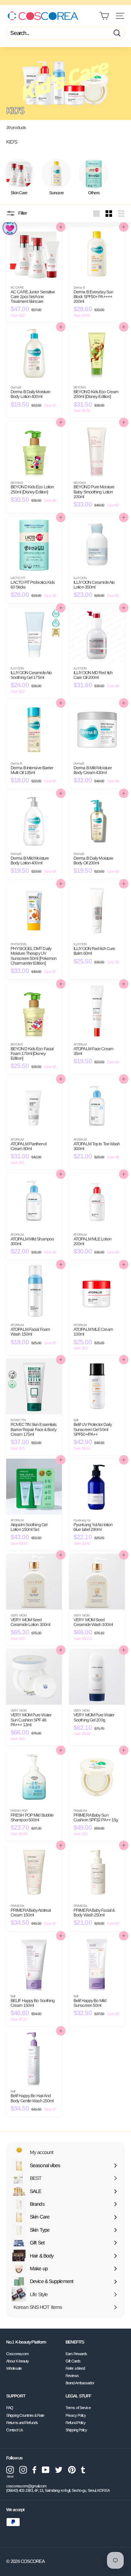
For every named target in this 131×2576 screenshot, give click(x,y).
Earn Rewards (76, 2354)
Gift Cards (73, 2361)
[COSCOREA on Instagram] (23, 2470)
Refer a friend (75, 2368)
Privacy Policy (76, 2415)
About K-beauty (17, 2361)
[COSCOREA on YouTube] (46, 2470)
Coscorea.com (17, 2354)
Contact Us (15, 2430)
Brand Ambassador (80, 2383)
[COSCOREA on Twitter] (59, 2470)
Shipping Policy (76, 2430)
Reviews (72, 2376)
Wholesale (14, 2368)
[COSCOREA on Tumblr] (83, 2470)
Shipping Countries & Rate (25, 2415)
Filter (22, 213)
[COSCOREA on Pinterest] (72, 2470)
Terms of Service (78, 2408)
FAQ (10, 2408)
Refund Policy (76, 2423)
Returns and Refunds (22, 2423)
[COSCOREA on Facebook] (34, 2470)
